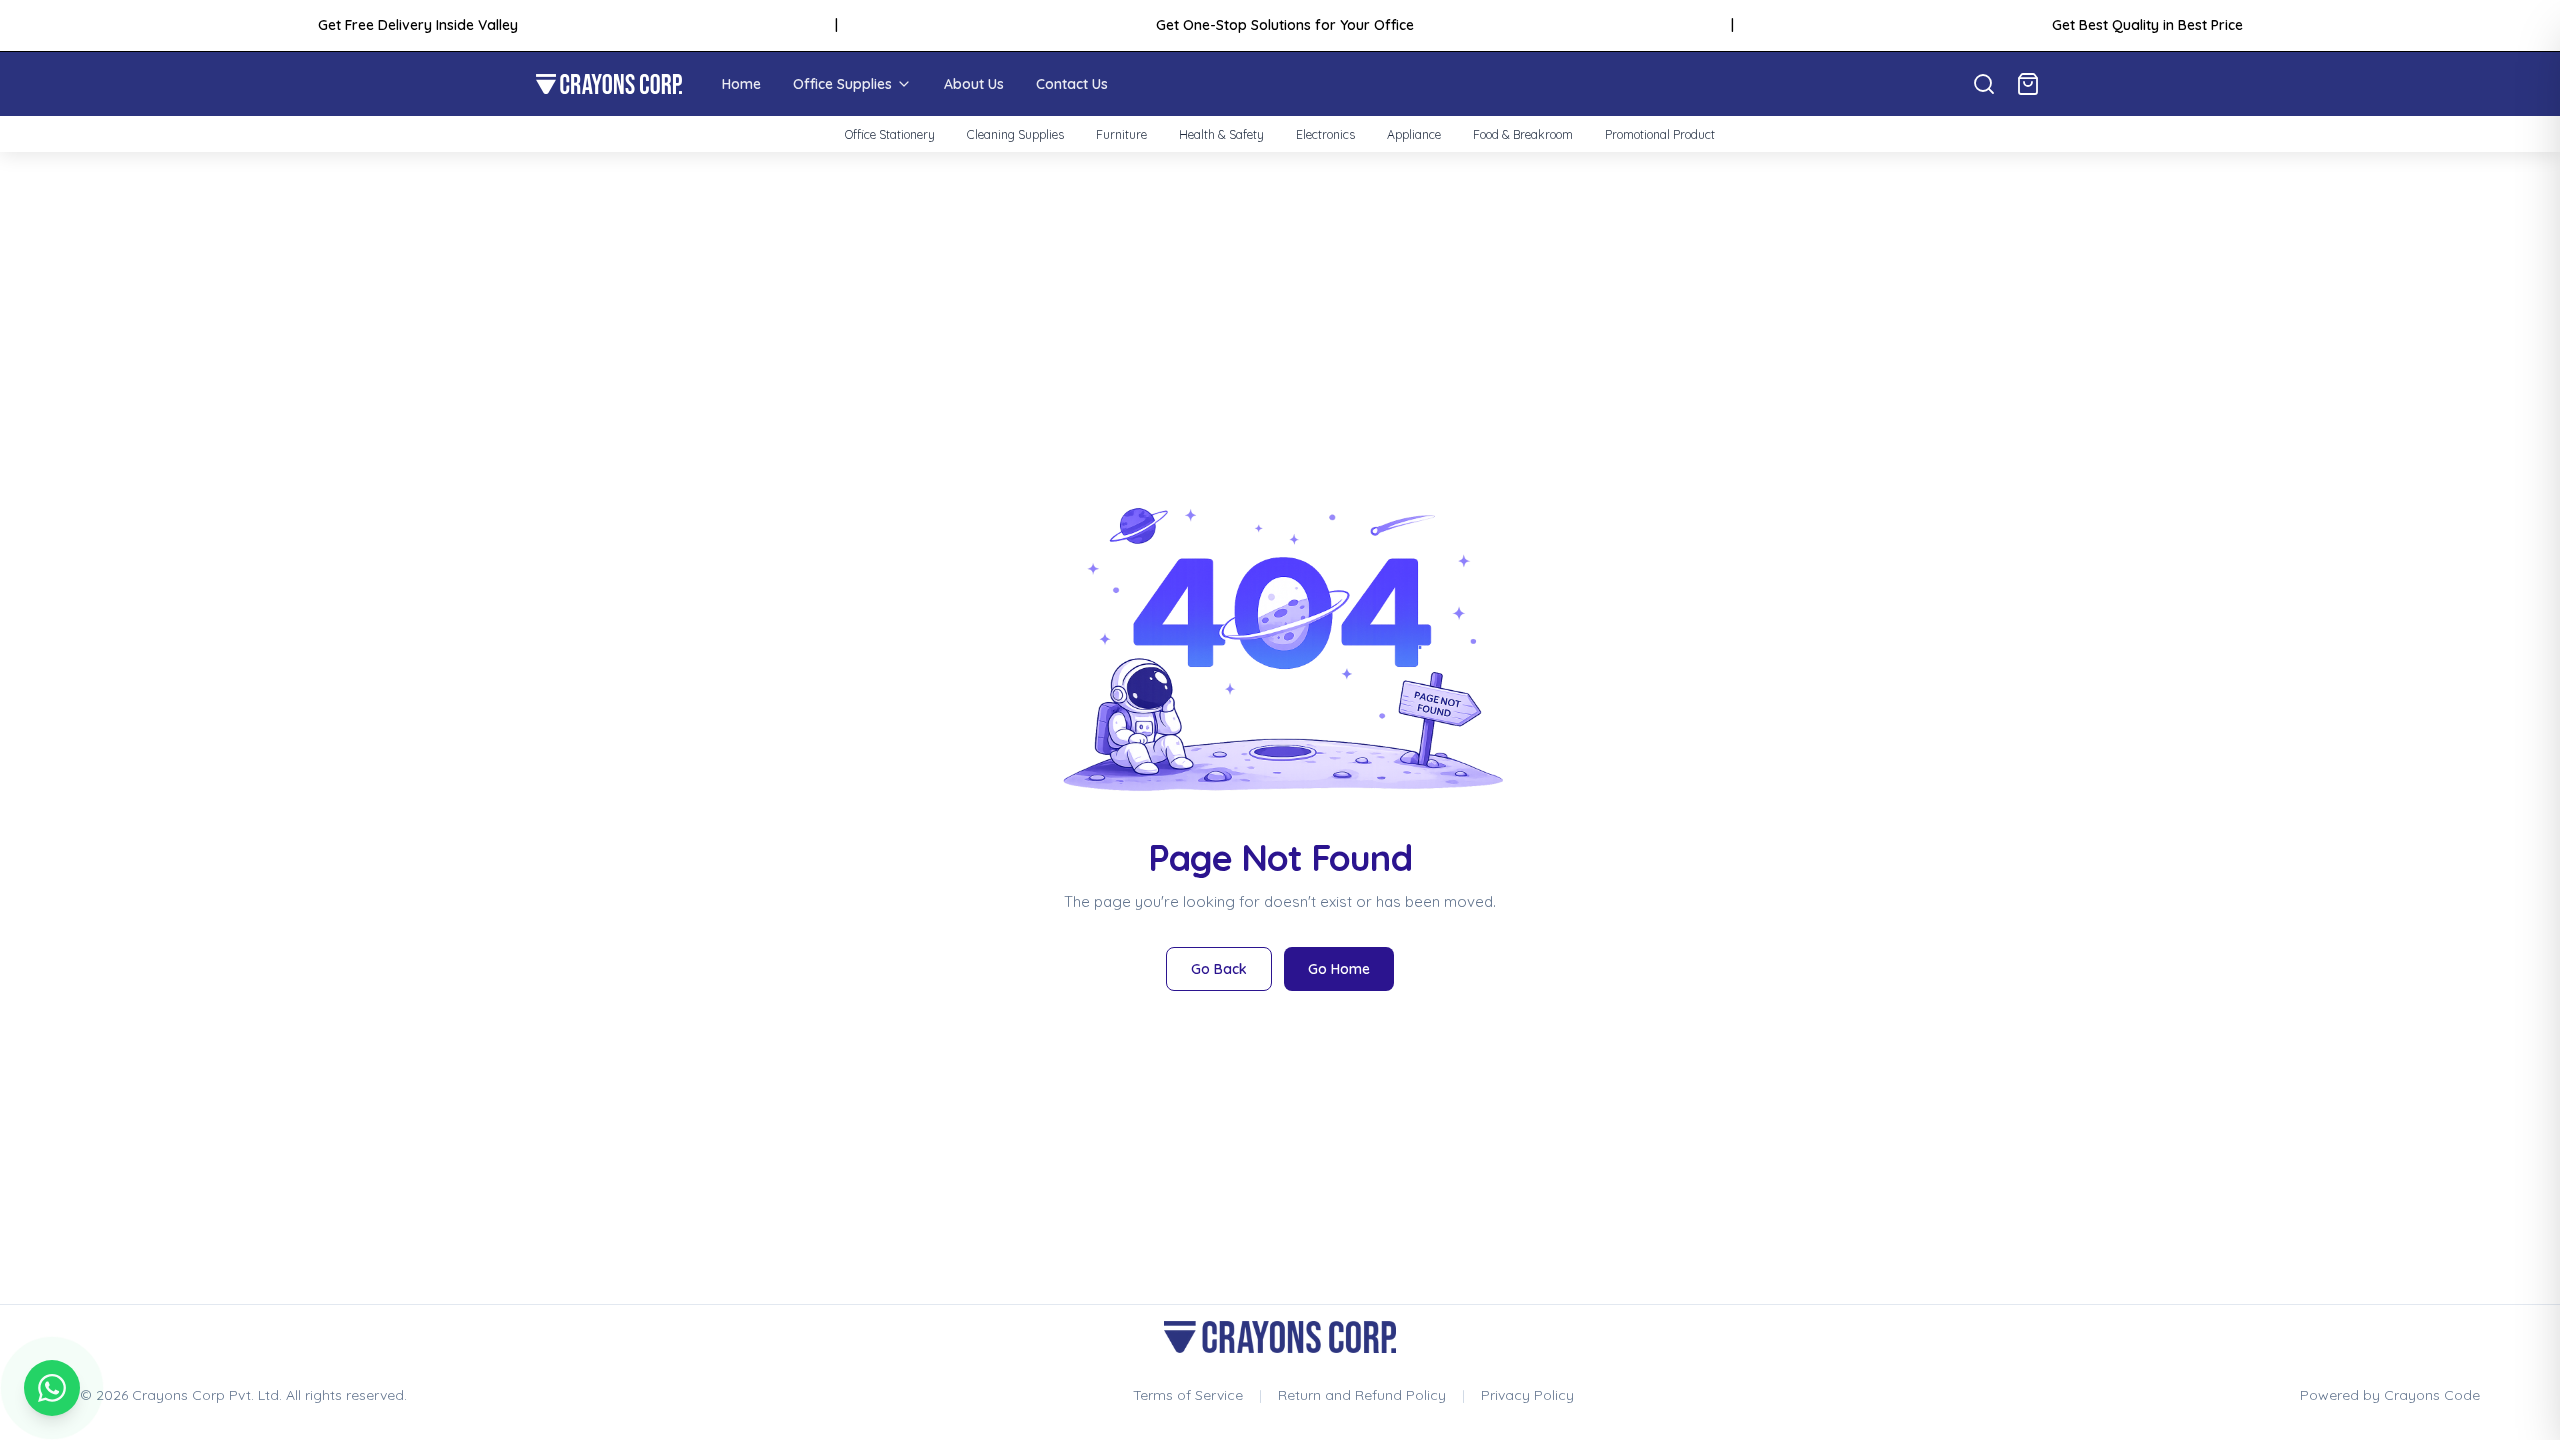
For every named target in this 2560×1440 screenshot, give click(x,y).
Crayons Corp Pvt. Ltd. (207, 1395)
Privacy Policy (1527, 1395)
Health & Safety (1221, 134)
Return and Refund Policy (1362, 1395)
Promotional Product (1660, 134)
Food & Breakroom (1523, 134)
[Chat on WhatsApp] (52, 1388)
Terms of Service (1188, 1395)
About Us (974, 84)
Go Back (1219, 969)
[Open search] (1984, 84)
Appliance (1414, 134)
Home (741, 84)
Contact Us (1072, 84)
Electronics (1325, 134)
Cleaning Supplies (1015, 134)
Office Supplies (842, 84)
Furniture (1121, 134)
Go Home (1339, 969)
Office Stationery (890, 134)
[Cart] (2028, 84)
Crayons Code (2432, 1395)
